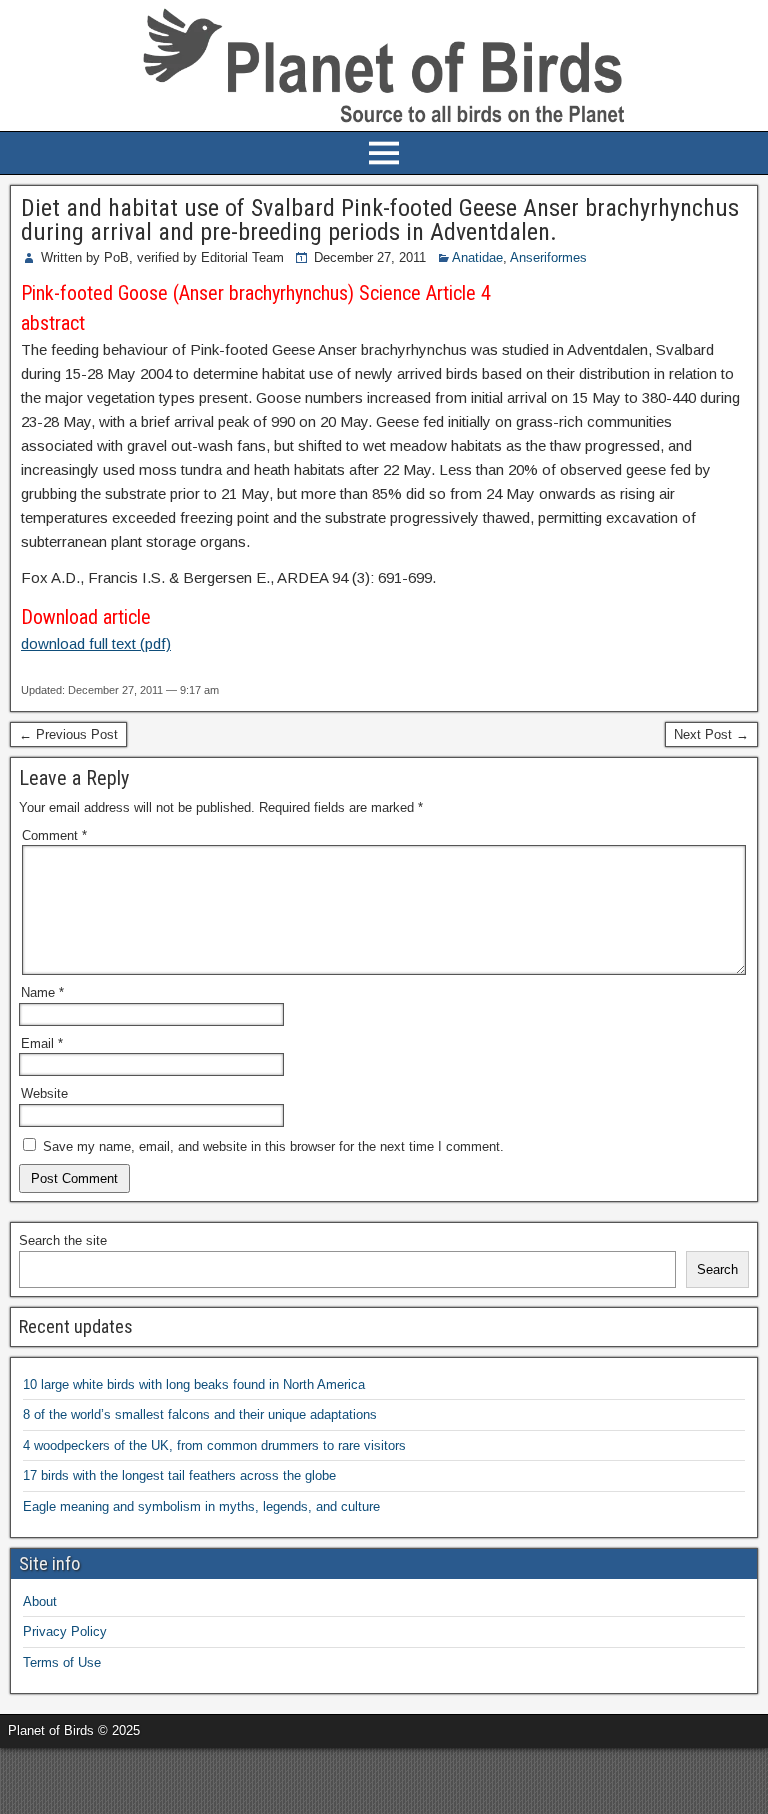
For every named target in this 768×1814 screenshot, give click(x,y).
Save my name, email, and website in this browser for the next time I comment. (273, 1146)
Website (44, 1093)
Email (42, 1043)
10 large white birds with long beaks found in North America (194, 1384)
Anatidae (477, 257)
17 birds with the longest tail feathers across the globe (179, 1475)
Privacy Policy (65, 1631)
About (40, 1601)
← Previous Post (68, 734)
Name (42, 992)
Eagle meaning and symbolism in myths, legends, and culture (201, 1506)
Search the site (63, 1240)
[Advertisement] (234, 1778)
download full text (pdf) (96, 643)
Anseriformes (548, 257)
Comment (54, 835)
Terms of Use (62, 1662)
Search (717, 1269)
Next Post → (711, 734)
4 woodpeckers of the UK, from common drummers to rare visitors (214, 1445)
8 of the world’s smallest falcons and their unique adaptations (200, 1414)
